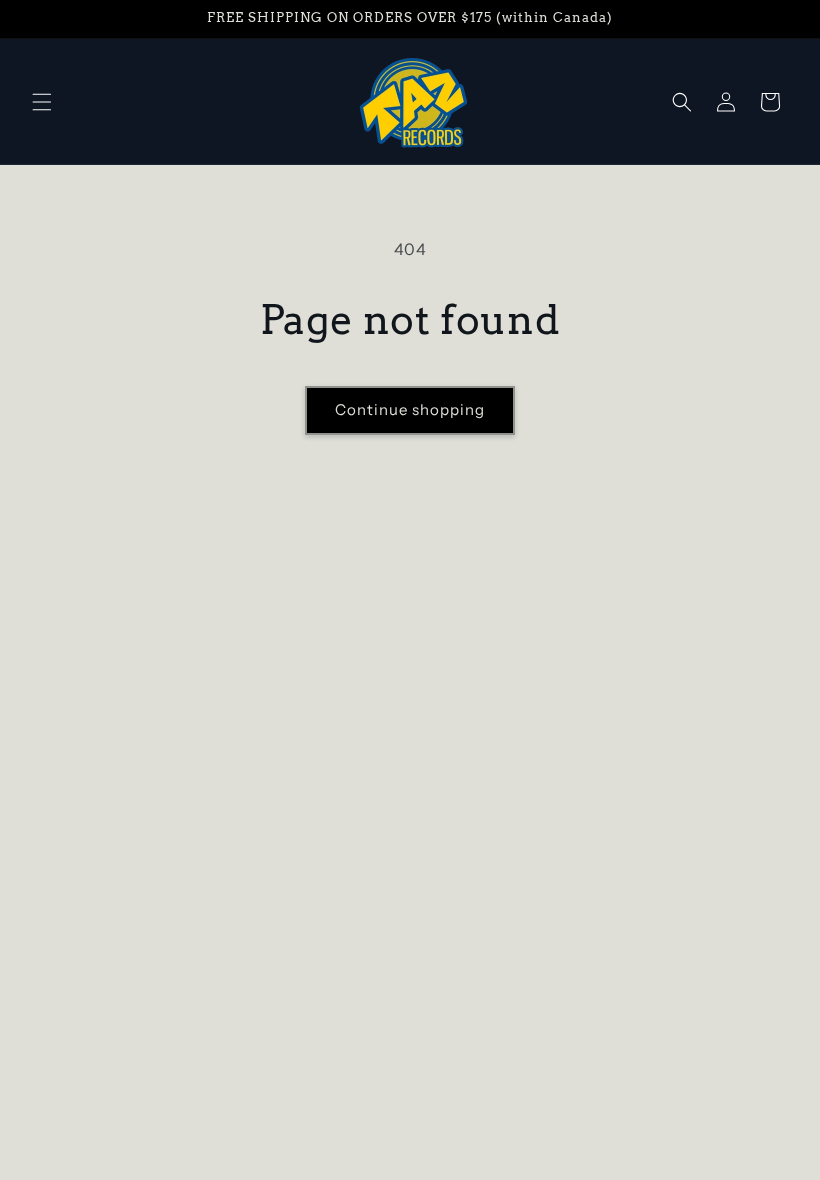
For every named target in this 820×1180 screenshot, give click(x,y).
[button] (42, 102)
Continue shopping (410, 409)
